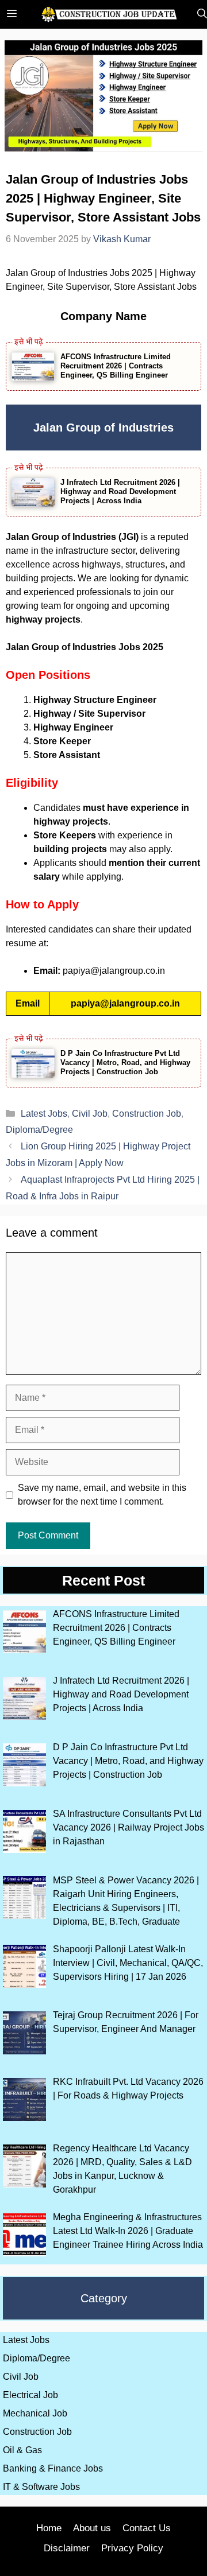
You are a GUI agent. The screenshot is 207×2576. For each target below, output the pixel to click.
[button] (199, 14)
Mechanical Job (35, 2413)
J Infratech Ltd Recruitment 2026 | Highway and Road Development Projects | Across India (120, 492)
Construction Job (147, 1114)
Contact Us (147, 2528)
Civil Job (90, 1114)
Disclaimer (67, 2548)
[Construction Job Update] (109, 14)
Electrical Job (30, 2395)
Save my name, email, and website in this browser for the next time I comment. (102, 1495)
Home (49, 2528)
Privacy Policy (132, 2548)
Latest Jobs (44, 1114)
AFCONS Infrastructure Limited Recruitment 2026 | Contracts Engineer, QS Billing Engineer (116, 366)
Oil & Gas (22, 2450)
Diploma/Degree (39, 1130)
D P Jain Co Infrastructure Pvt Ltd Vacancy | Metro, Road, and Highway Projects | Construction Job (125, 1062)
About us (92, 2528)
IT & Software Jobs (41, 2487)
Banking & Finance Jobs (53, 2468)
